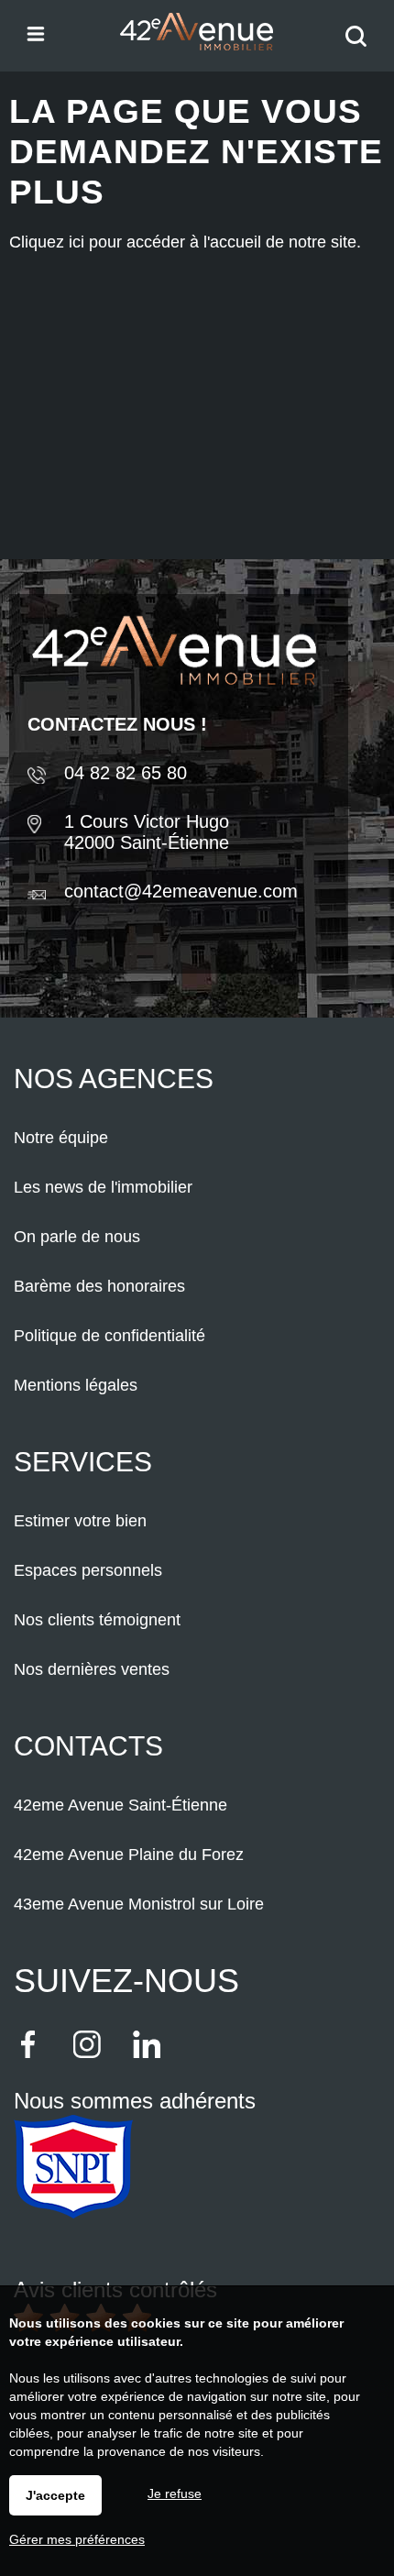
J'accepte (55, 2495)
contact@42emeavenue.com (181, 891)
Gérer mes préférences (77, 2539)
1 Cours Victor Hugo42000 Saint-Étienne (147, 832)
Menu (34, 33)
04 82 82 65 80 (126, 773)
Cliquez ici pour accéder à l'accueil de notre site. (185, 242)
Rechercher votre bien (361, 48)
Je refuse (175, 2493)
